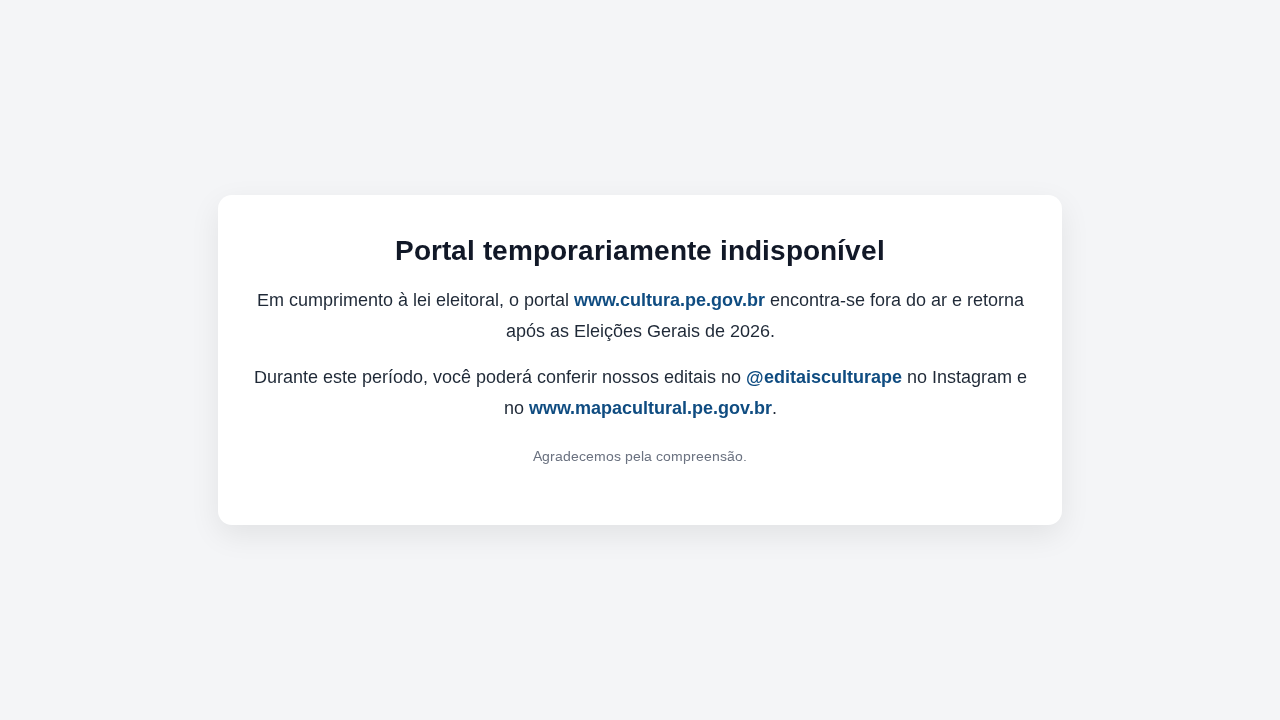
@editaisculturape (824, 377)
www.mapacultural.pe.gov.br (650, 408)
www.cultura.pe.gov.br (669, 300)
